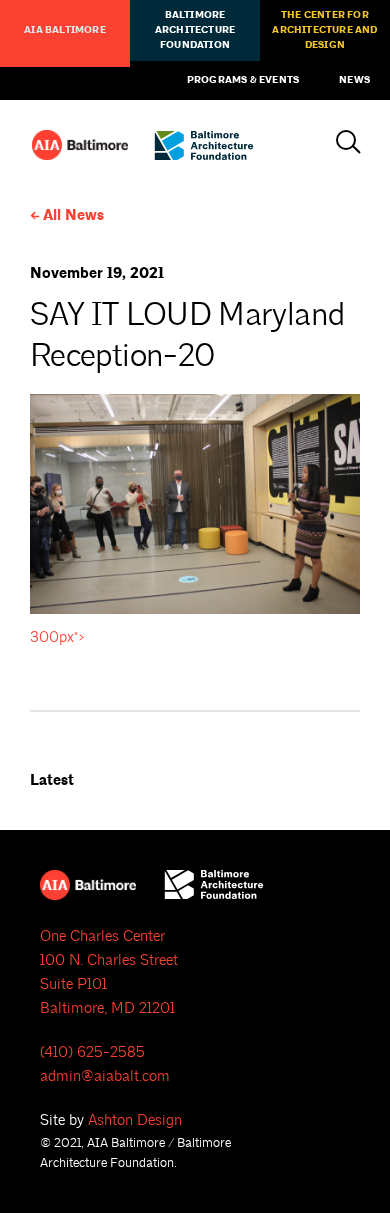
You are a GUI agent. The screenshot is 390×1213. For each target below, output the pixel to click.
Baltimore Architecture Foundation (195, 30)
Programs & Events (243, 80)
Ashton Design (135, 1120)
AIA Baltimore (65, 30)
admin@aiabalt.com (105, 1076)
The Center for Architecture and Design (324, 30)
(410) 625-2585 (92, 1052)
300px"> (57, 637)
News (354, 80)
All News (73, 215)
